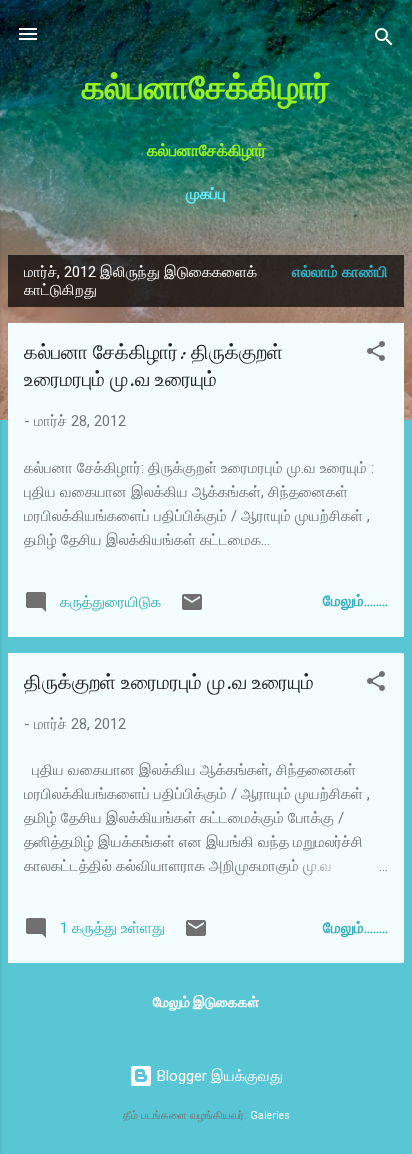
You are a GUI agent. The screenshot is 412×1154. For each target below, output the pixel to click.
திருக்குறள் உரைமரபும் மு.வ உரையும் (169, 682)
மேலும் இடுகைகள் (206, 1002)
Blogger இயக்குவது (218, 1076)
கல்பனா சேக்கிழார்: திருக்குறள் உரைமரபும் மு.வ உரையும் (153, 366)
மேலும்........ (355, 601)
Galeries (270, 1115)
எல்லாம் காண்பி (340, 272)
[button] (376, 354)
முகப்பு (206, 194)
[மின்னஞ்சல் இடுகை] (192, 609)
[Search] (384, 40)
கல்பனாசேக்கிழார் (206, 88)
